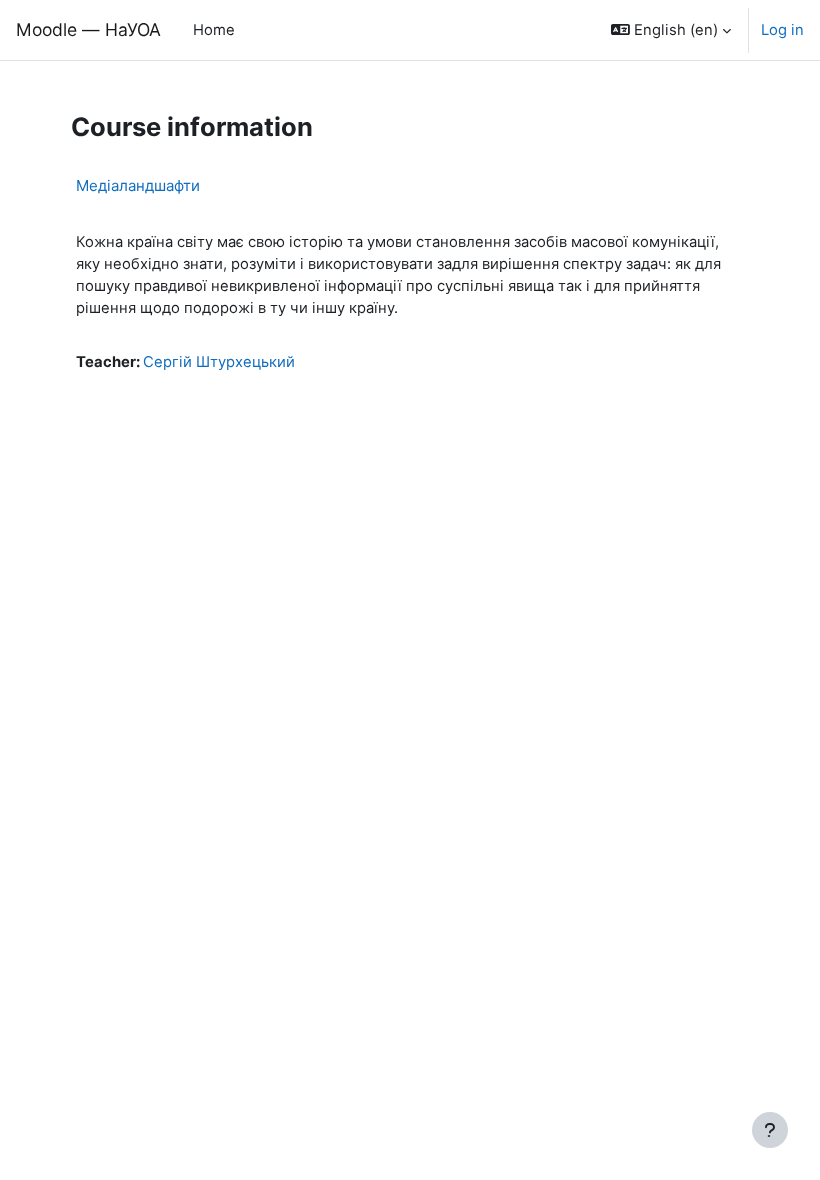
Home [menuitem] (214, 30)
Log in (782, 30)
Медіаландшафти (138, 185)
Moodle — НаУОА (88, 29)
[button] (671, 30)
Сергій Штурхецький (219, 362)
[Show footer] (770, 1130)
